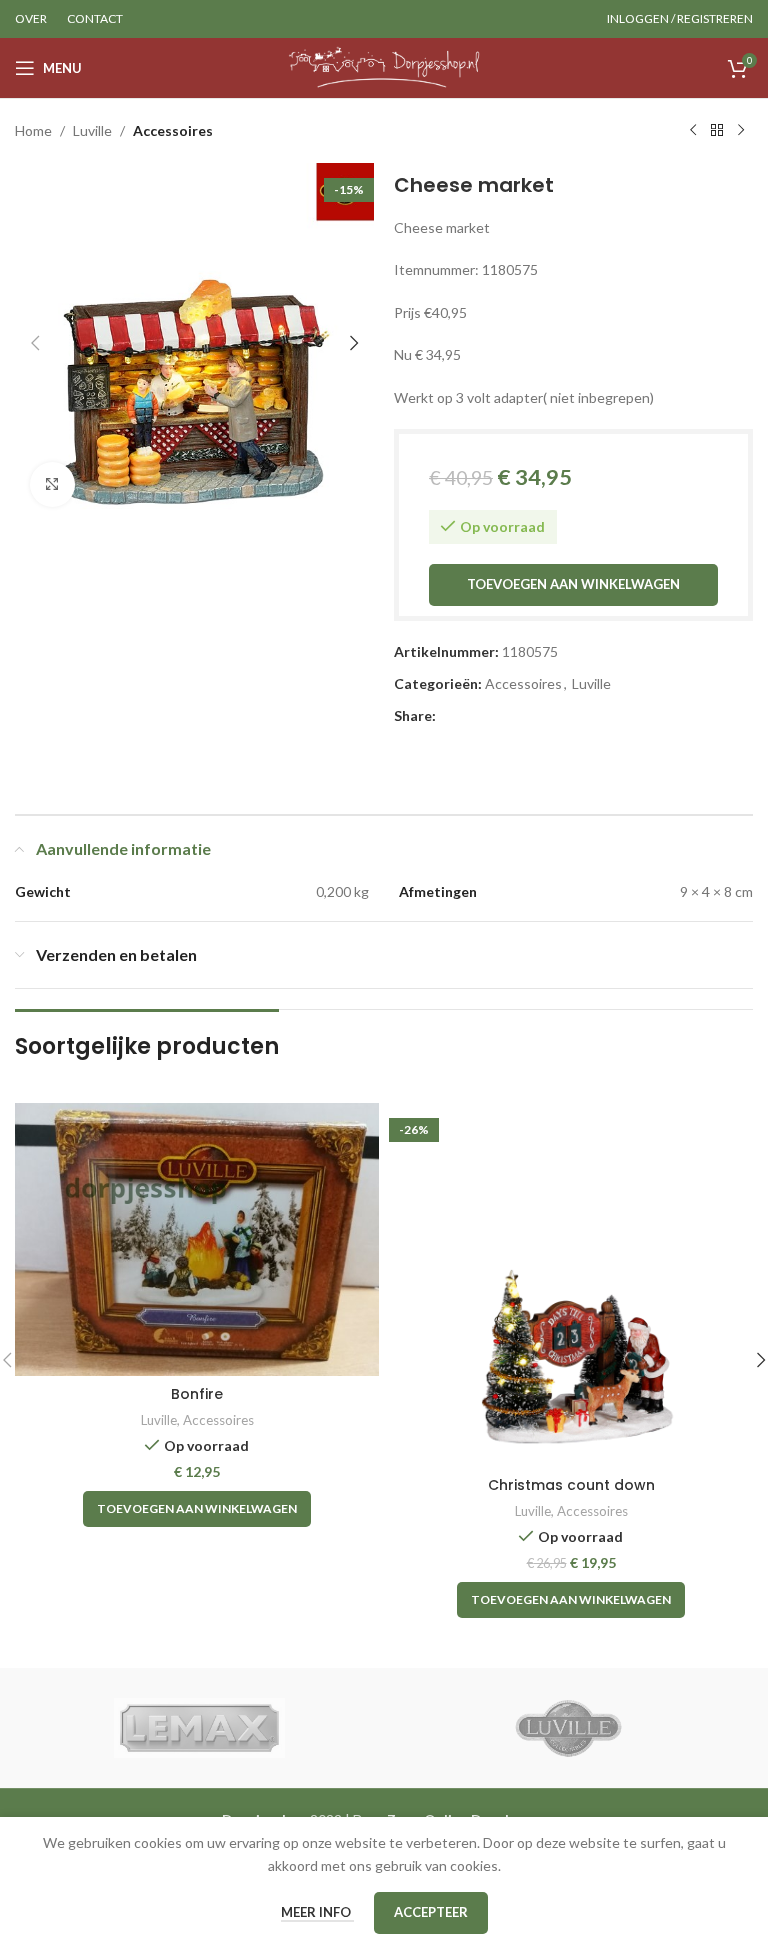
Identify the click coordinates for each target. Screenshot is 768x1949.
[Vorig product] (693, 131)
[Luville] (568, 1728)
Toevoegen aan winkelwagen (573, 584)
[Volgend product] (741, 131)
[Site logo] (384, 66)
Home (33, 130)
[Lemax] (199, 1728)
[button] (35, 343)
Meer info (317, 1912)
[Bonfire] (197, 1239)
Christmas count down (571, 1485)
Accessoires (173, 130)
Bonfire (197, 1394)
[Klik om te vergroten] (52, 484)
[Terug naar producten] (717, 131)
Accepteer (431, 1912)
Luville (92, 130)
